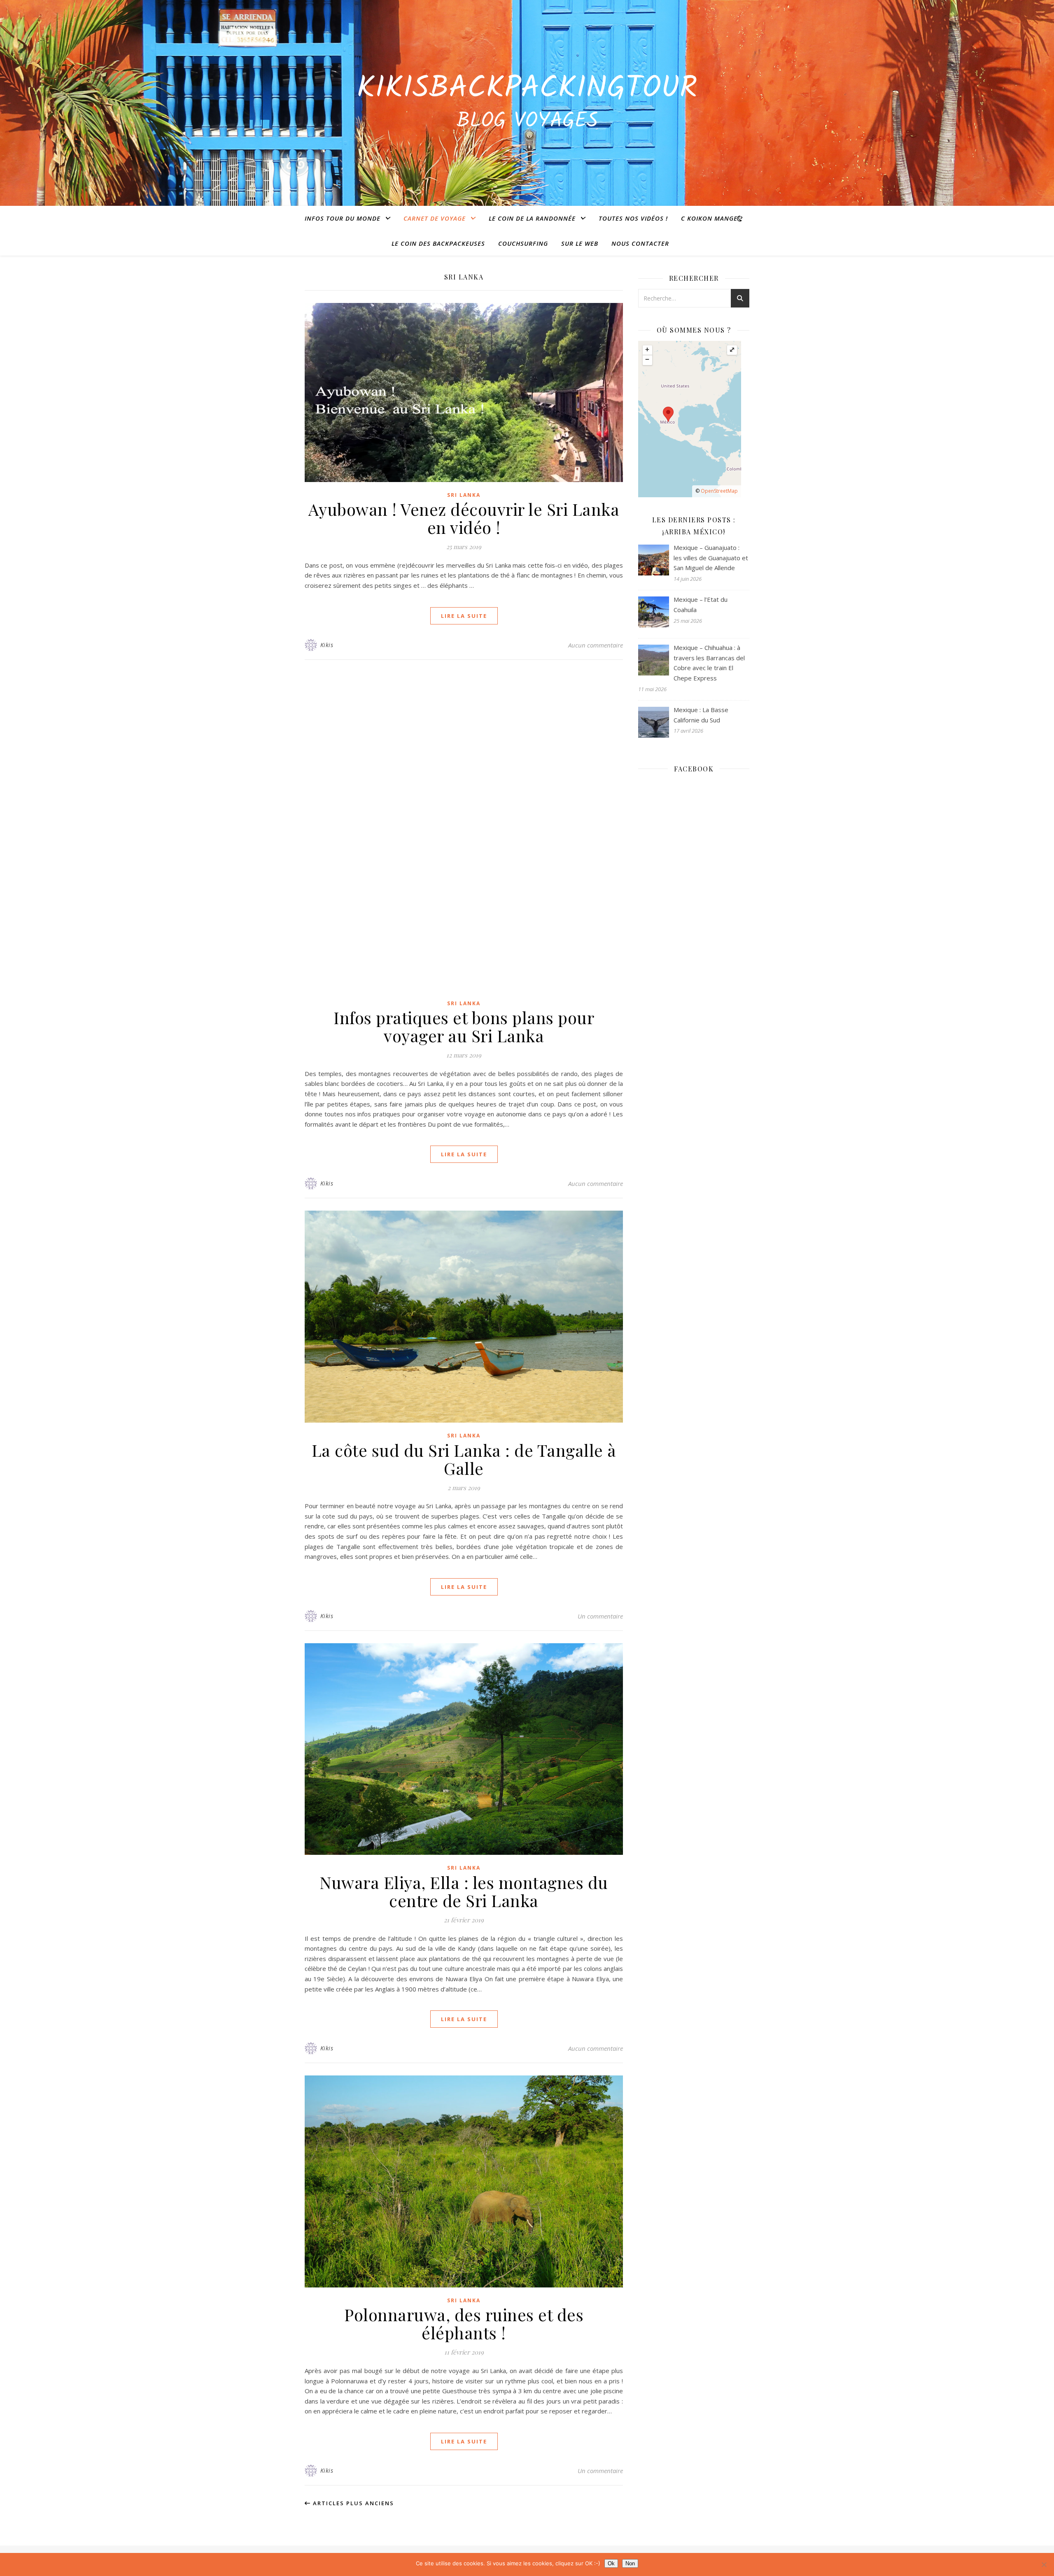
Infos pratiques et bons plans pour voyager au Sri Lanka (464, 1026)
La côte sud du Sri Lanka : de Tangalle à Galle (464, 1459)
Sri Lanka (464, 495)
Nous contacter (640, 243)
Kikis (327, 645)
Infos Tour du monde (343, 218)
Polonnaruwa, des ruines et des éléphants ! (464, 2323)
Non (630, 2563)
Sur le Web (580, 243)
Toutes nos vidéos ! (633, 218)
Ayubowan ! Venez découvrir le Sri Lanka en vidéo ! (464, 518)
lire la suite (464, 616)
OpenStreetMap (719, 491)
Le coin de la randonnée (532, 218)
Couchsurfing (523, 243)
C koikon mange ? (712, 218)
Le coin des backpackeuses (438, 243)
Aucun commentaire (596, 645)
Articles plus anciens (352, 2503)
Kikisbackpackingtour (527, 89)
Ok (611, 2563)
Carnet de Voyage (435, 218)
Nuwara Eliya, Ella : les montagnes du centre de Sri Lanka (464, 1891)
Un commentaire (600, 1616)
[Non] (1044, 2564)
